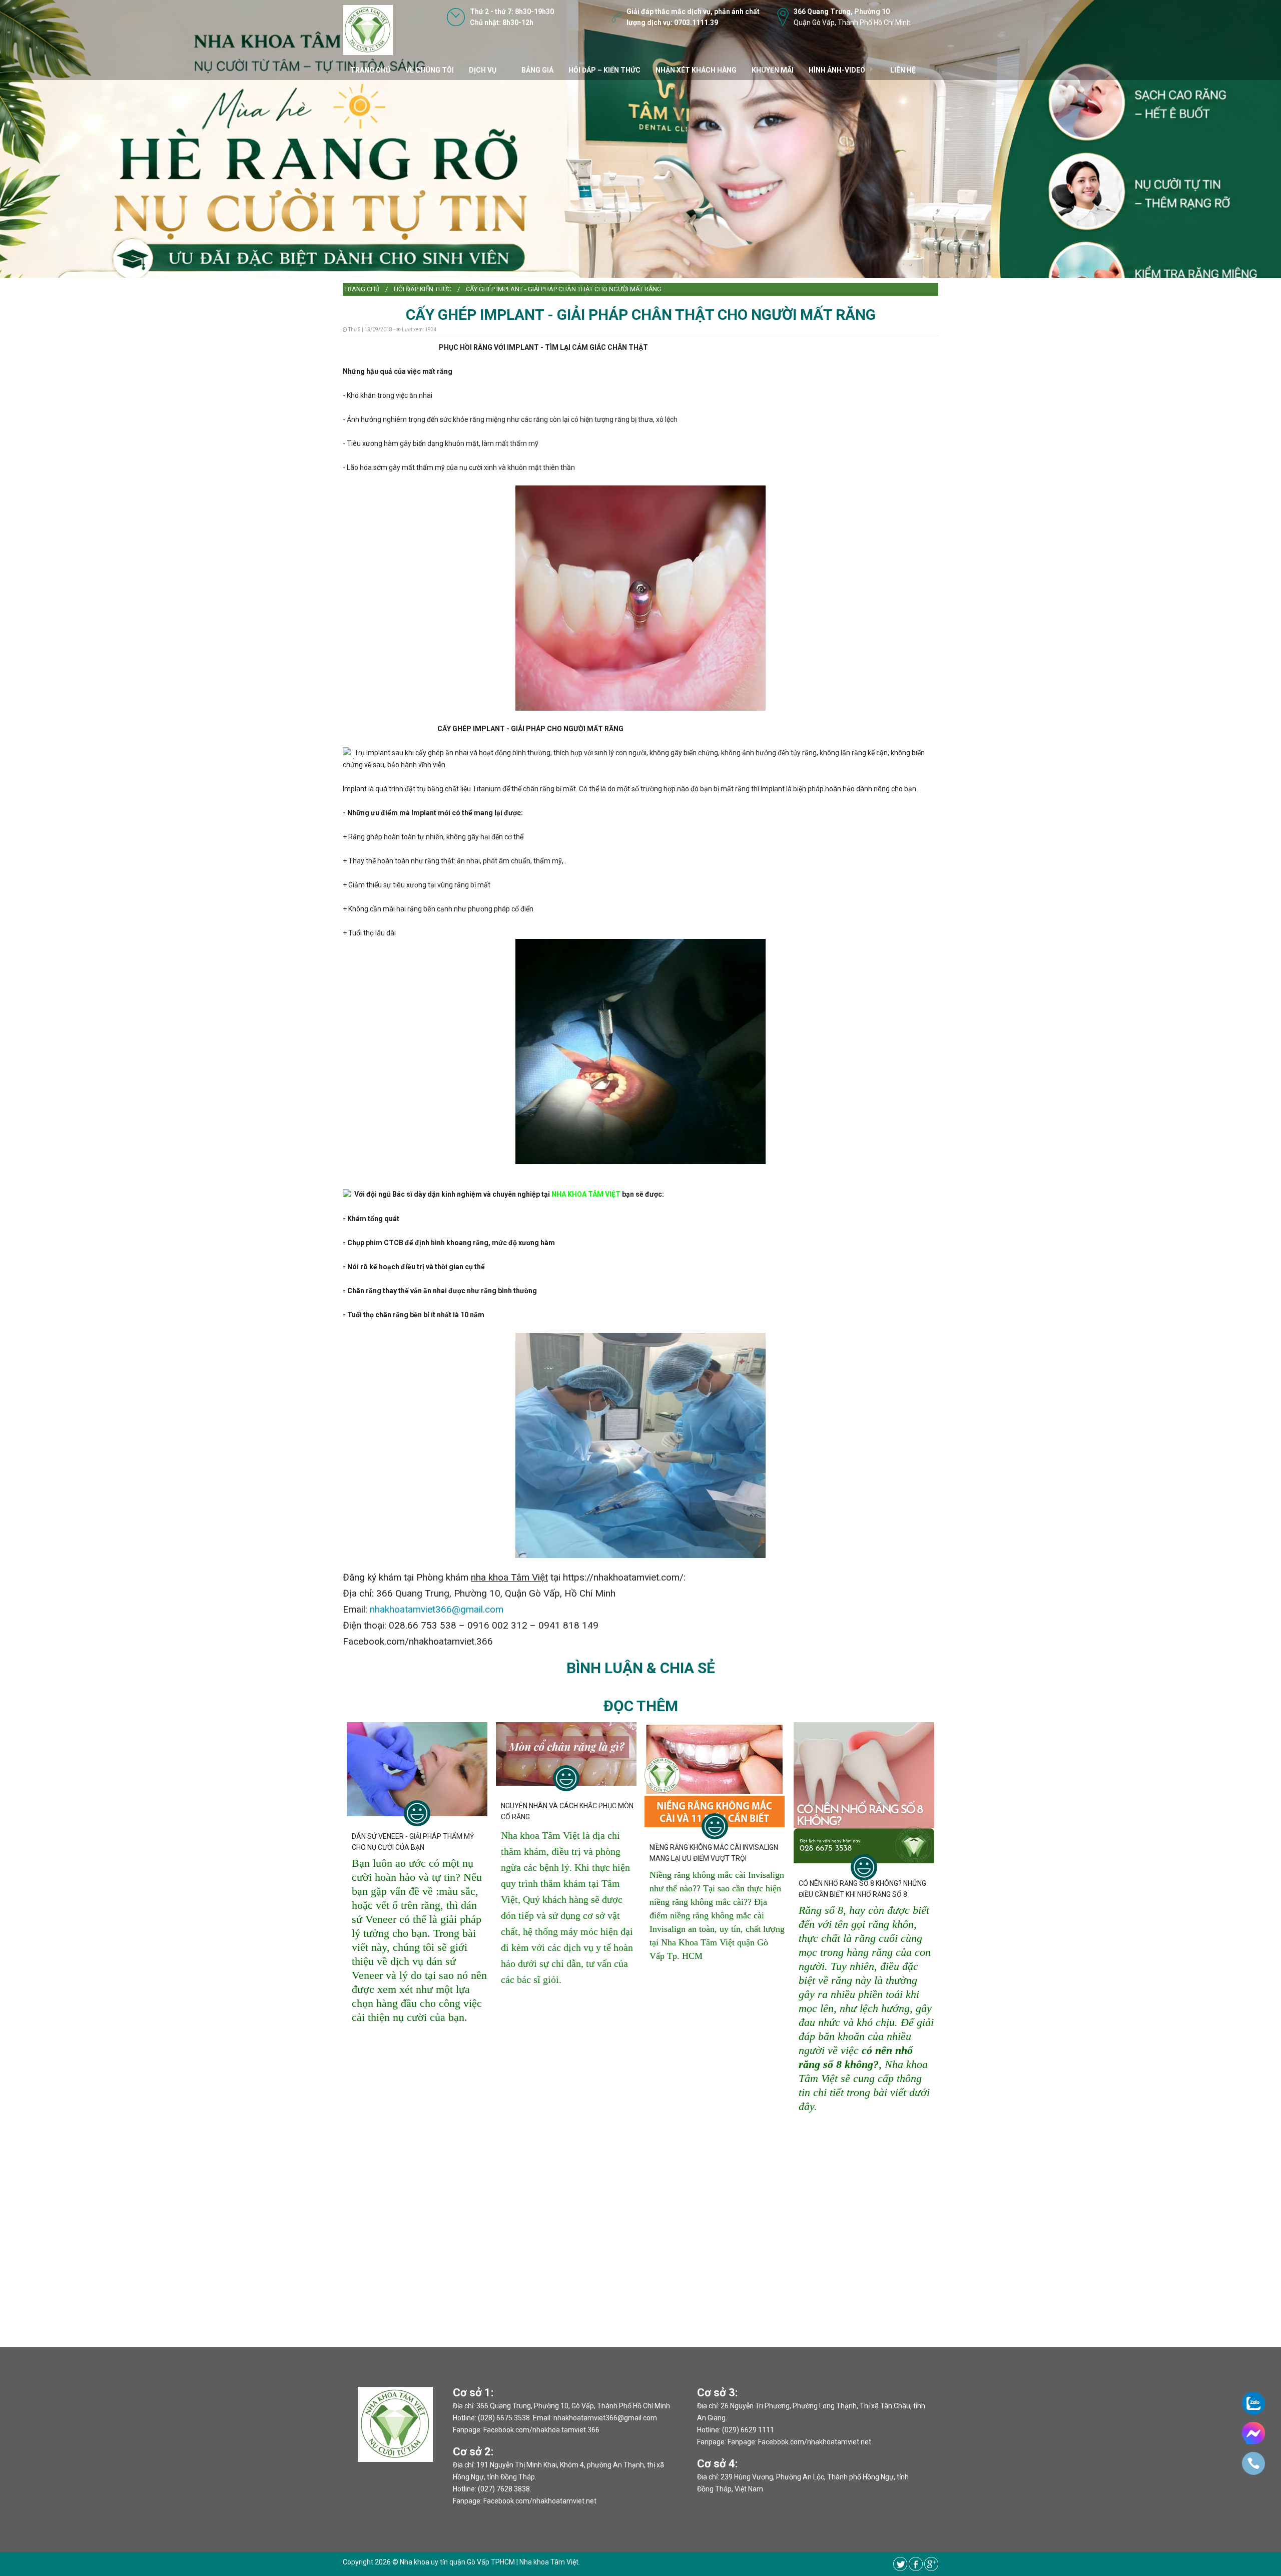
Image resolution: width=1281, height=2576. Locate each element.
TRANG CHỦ (370, 70)
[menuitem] (362, 289)
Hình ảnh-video (837, 70)
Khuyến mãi (773, 70)
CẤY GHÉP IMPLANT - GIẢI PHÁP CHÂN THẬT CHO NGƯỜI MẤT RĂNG (564, 289)
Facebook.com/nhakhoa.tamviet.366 (541, 2430)
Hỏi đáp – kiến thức (604, 70)
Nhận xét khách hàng (696, 70)
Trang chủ (362, 289)
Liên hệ (903, 70)
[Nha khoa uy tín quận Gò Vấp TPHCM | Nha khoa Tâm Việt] (368, 30)
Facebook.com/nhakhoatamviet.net (540, 2501)
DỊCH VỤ (483, 70)
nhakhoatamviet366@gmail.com (437, 1609)
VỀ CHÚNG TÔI (430, 70)
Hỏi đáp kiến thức (423, 289)
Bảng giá (537, 70)
